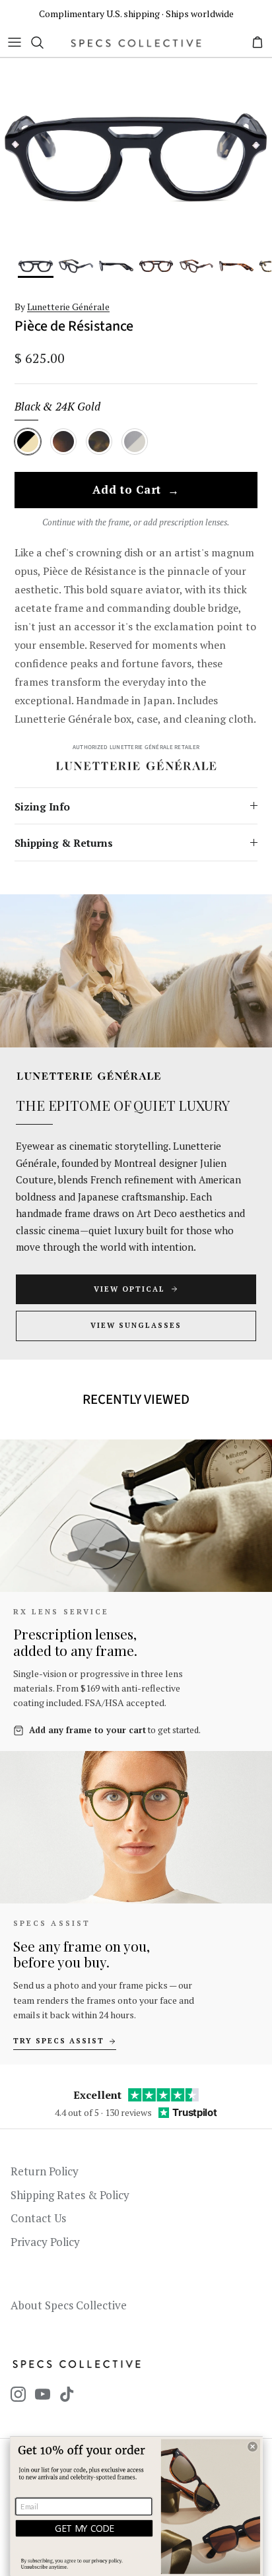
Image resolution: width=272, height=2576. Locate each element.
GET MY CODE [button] (85, 2528)
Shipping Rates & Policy (70, 2195)
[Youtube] (43, 2394)
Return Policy (45, 2171)
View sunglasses (136, 1325)
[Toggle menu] (15, 42)
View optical (129, 1289)
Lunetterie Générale (68, 307)
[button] (253, 2446)
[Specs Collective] (136, 43)
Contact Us (38, 2218)
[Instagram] (18, 2394)
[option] (136, 156)
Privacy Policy (45, 2242)
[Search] (44, 42)
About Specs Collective (69, 2305)
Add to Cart (136, 490)
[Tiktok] (67, 2394)
